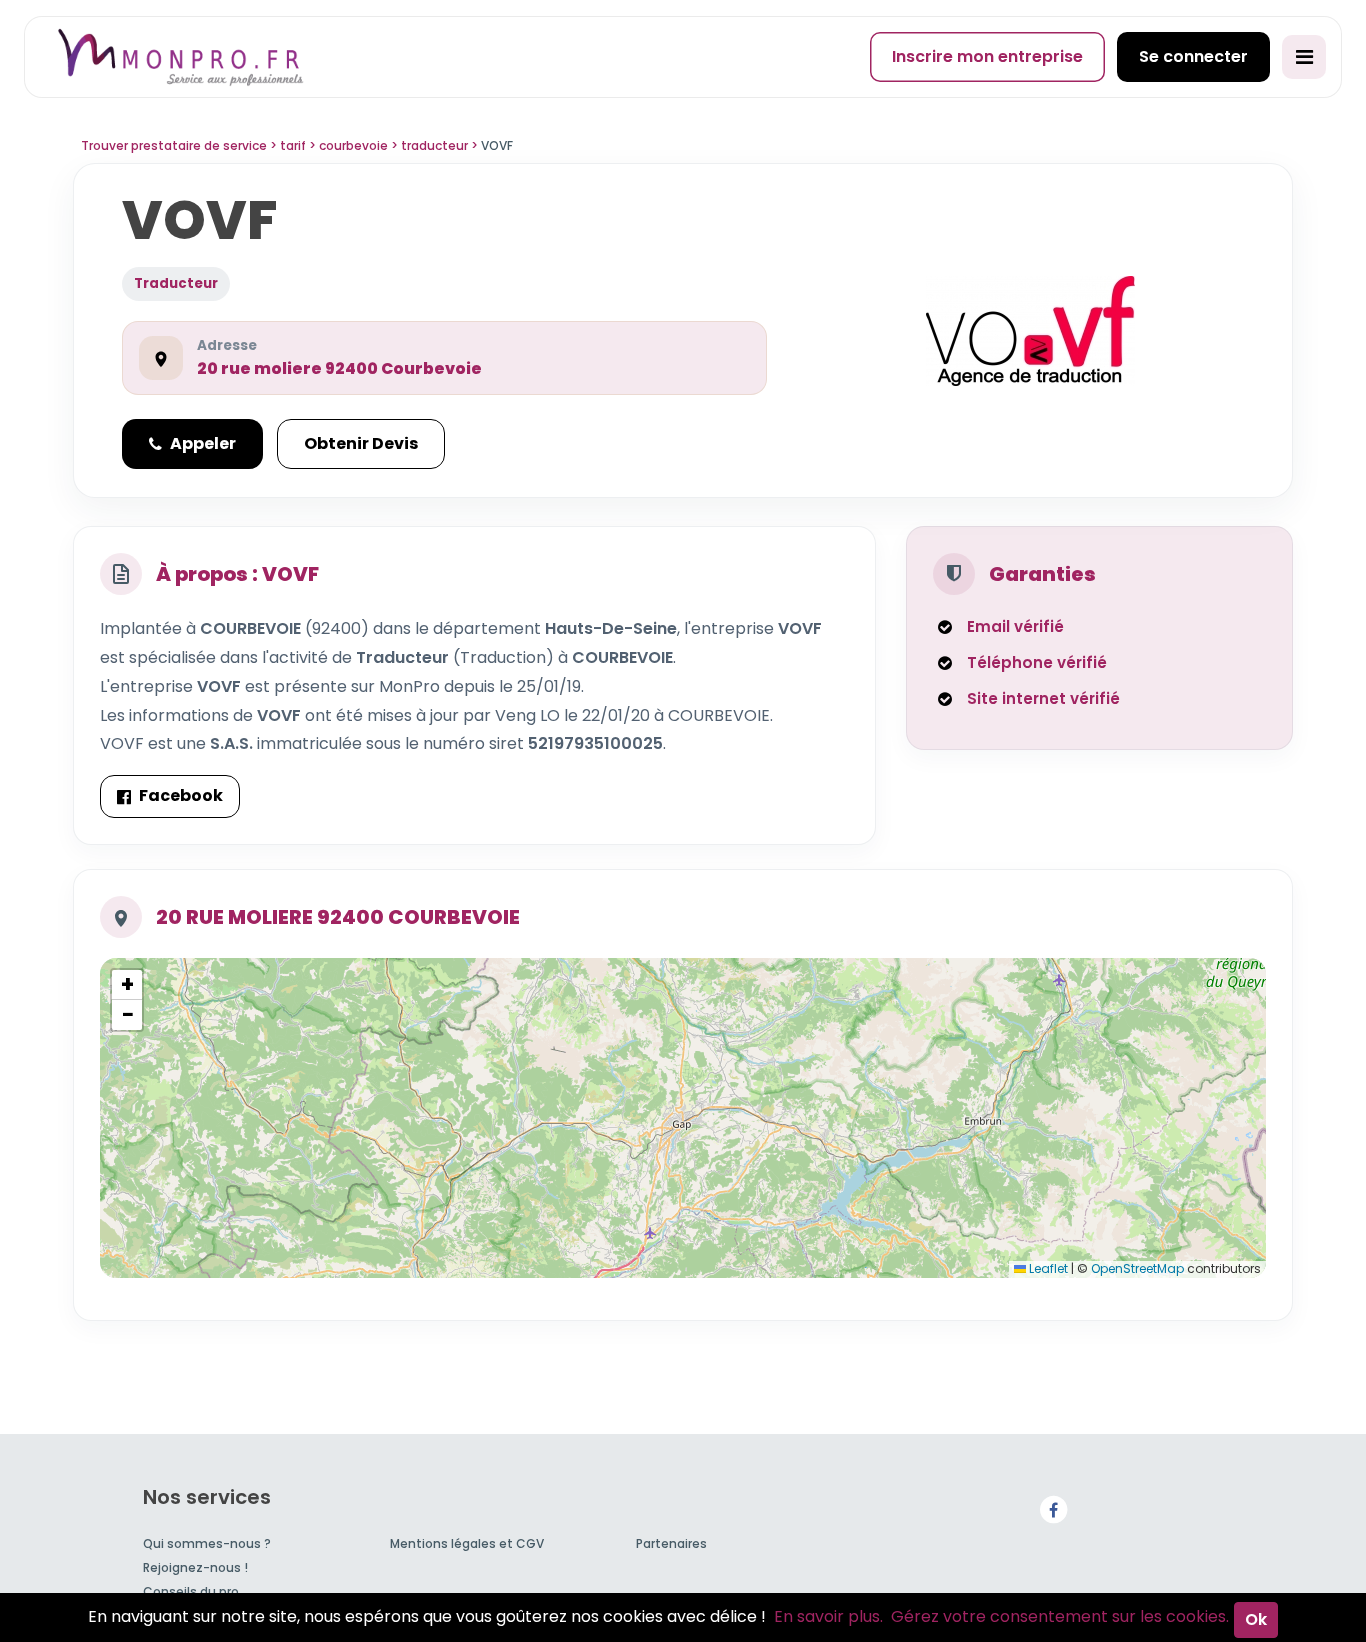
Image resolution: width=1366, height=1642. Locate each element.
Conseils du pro (191, 1591)
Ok (1256, 1619)
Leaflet (1047, 1268)
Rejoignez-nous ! (195, 1567)
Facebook (181, 795)
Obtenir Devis (361, 443)
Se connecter (1193, 56)
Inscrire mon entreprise (987, 56)
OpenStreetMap (1137, 1268)
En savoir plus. (828, 1616)
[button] (127, 985)
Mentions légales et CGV (467, 1543)
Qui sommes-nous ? (207, 1543)
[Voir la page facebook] (1053, 1508)
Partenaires (671, 1543)
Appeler (203, 443)
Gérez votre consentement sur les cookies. (1060, 1616)
